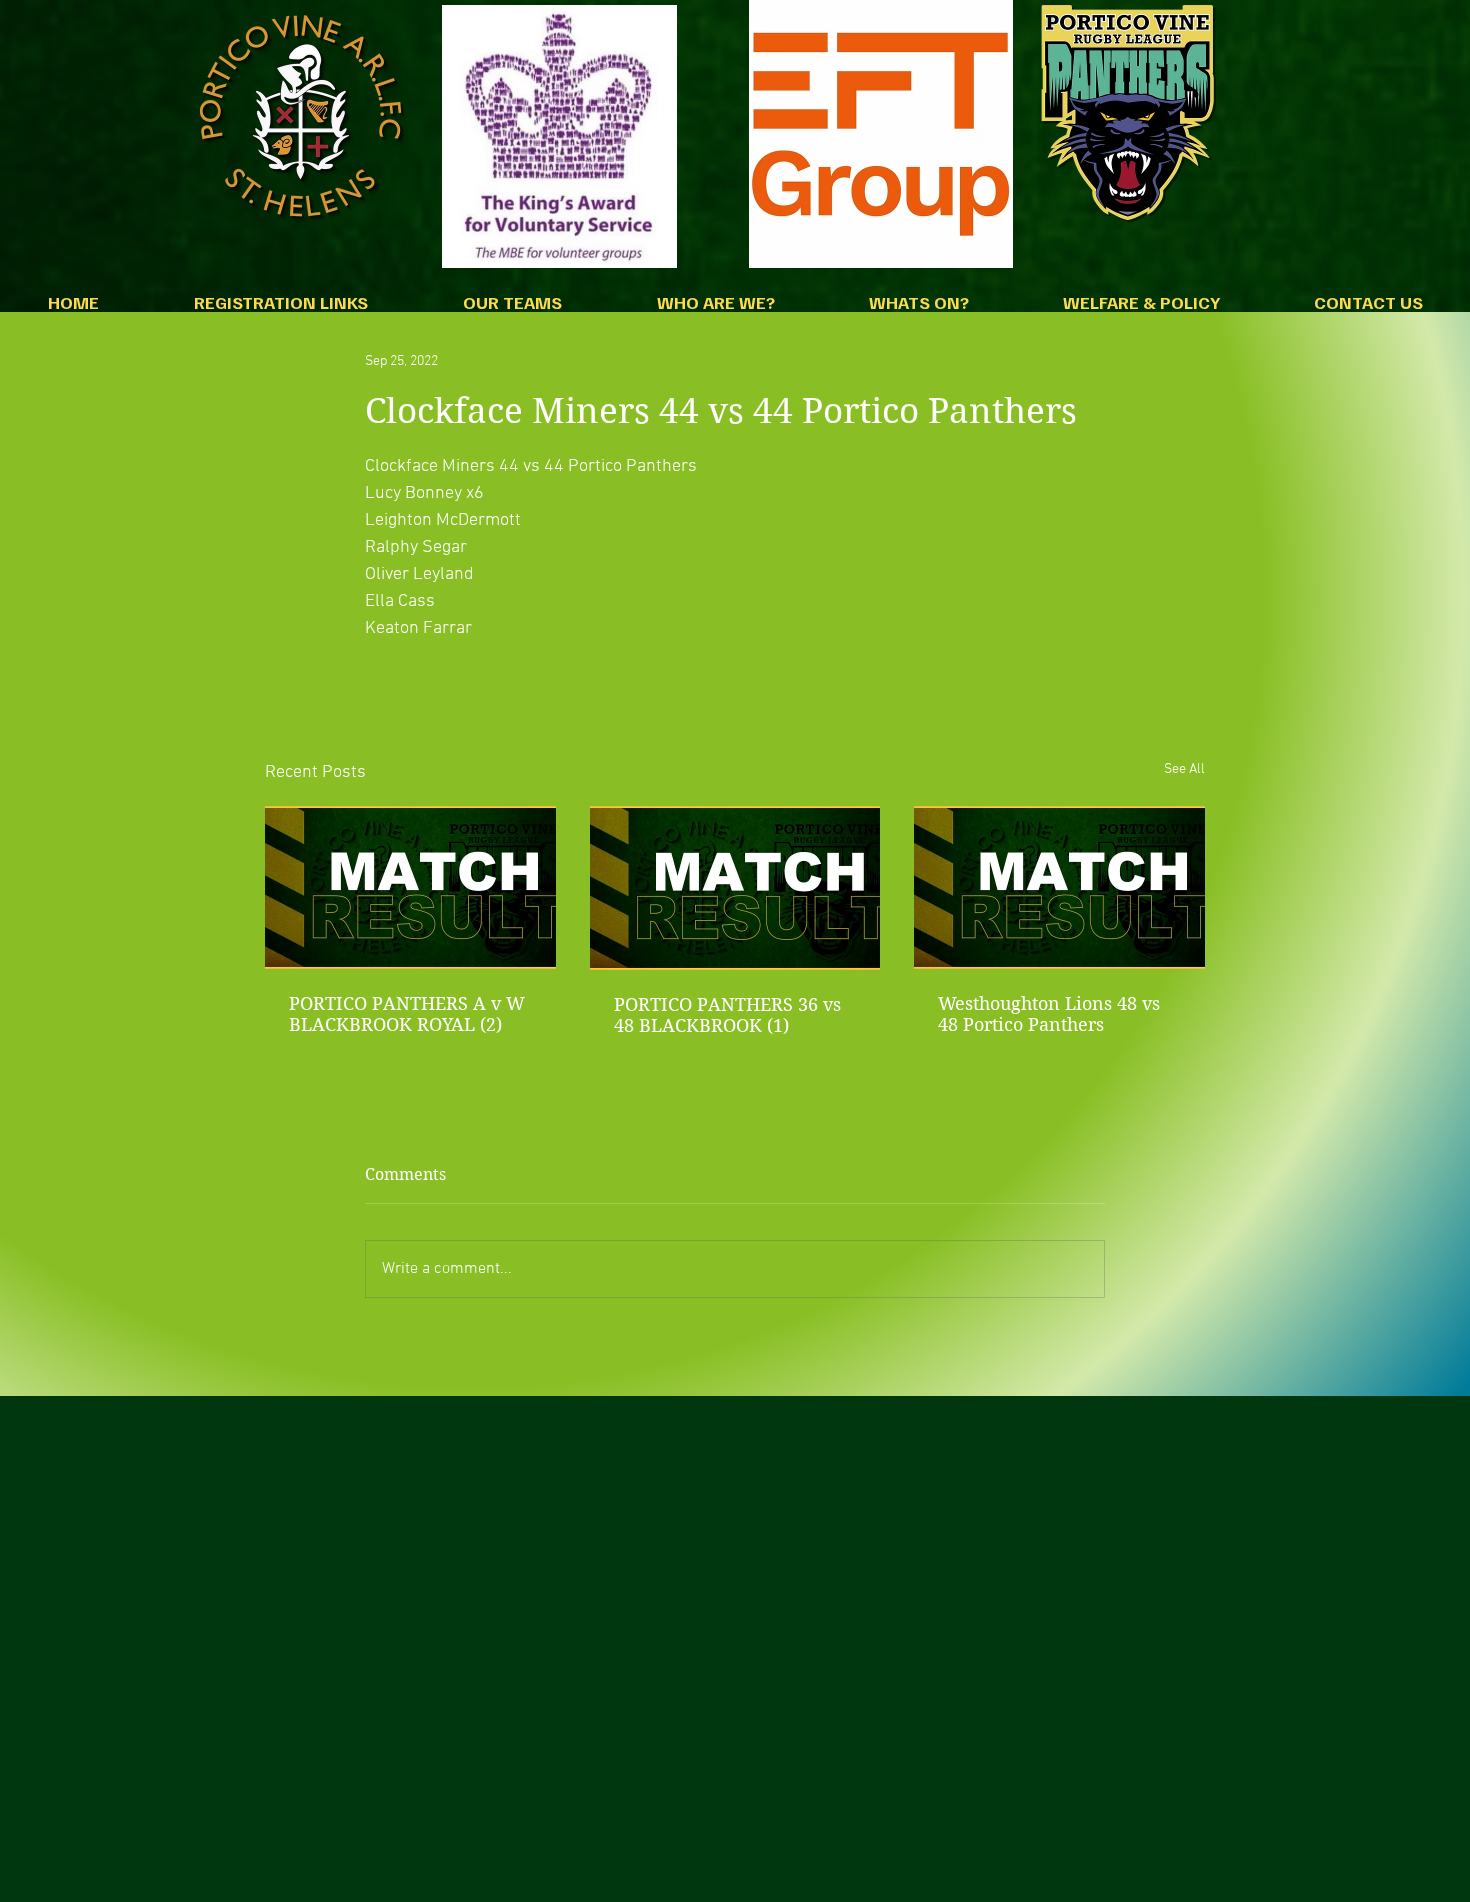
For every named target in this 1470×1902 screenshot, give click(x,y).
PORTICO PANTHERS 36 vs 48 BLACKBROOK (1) (727, 1015)
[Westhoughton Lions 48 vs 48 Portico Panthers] (1059, 887)
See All (1184, 769)
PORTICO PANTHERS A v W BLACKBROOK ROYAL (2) (407, 1014)
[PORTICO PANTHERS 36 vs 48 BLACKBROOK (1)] (735, 888)
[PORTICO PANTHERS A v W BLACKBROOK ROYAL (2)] (410, 887)
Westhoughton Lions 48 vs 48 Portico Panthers (1049, 1014)
